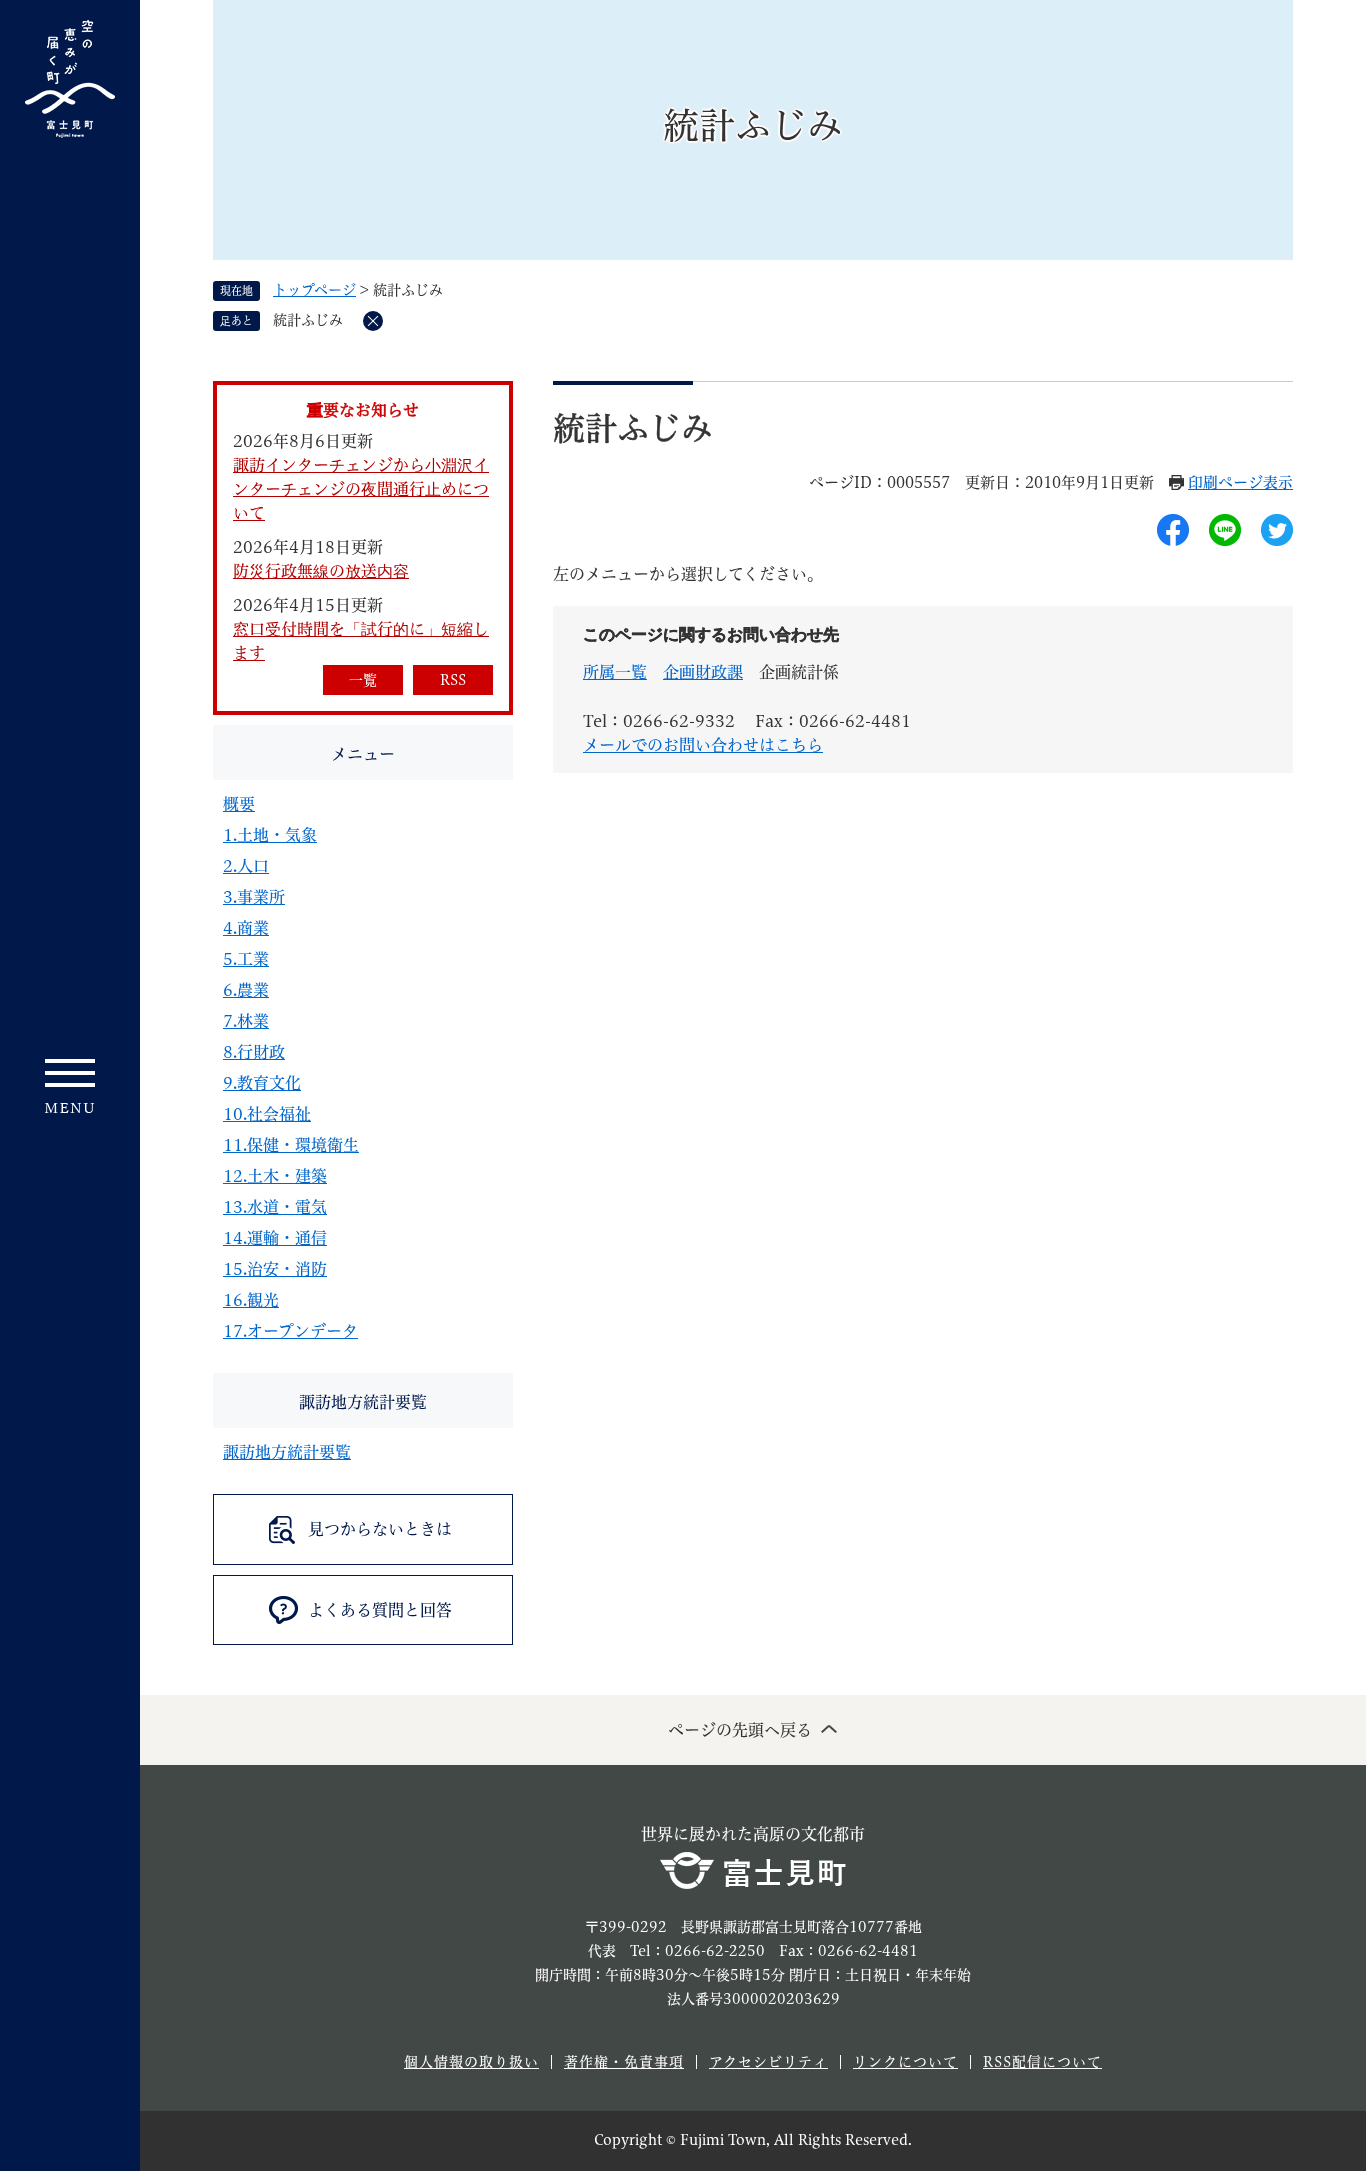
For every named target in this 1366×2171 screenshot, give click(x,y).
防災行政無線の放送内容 (321, 571)
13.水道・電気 (275, 1207)
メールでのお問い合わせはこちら (703, 745)
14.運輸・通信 (275, 1238)
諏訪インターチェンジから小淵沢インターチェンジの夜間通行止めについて (361, 489)
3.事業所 (254, 897)
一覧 (363, 680)
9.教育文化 (262, 1083)
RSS (453, 680)
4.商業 (246, 928)
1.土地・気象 (270, 835)
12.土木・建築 (275, 1176)
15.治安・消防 (275, 1269)
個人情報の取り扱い (471, 2062)
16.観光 (251, 1300)
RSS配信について (1042, 2062)
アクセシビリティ (768, 2062)
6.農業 (246, 990)
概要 (239, 804)
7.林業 (246, 1021)
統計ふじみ (308, 320)
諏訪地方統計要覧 (363, 1402)
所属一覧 (615, 672)
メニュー (363, 754)
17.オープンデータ (290, 1331)
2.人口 (246, 866)
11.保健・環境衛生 (291, 1145)
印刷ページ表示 (1240, 482)
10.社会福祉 (267, 1114)
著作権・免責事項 (624, 2062)
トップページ (314, 290)
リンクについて (905, 2062)
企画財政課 (703, 672)
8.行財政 (254, 1052)
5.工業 (246, 959)
